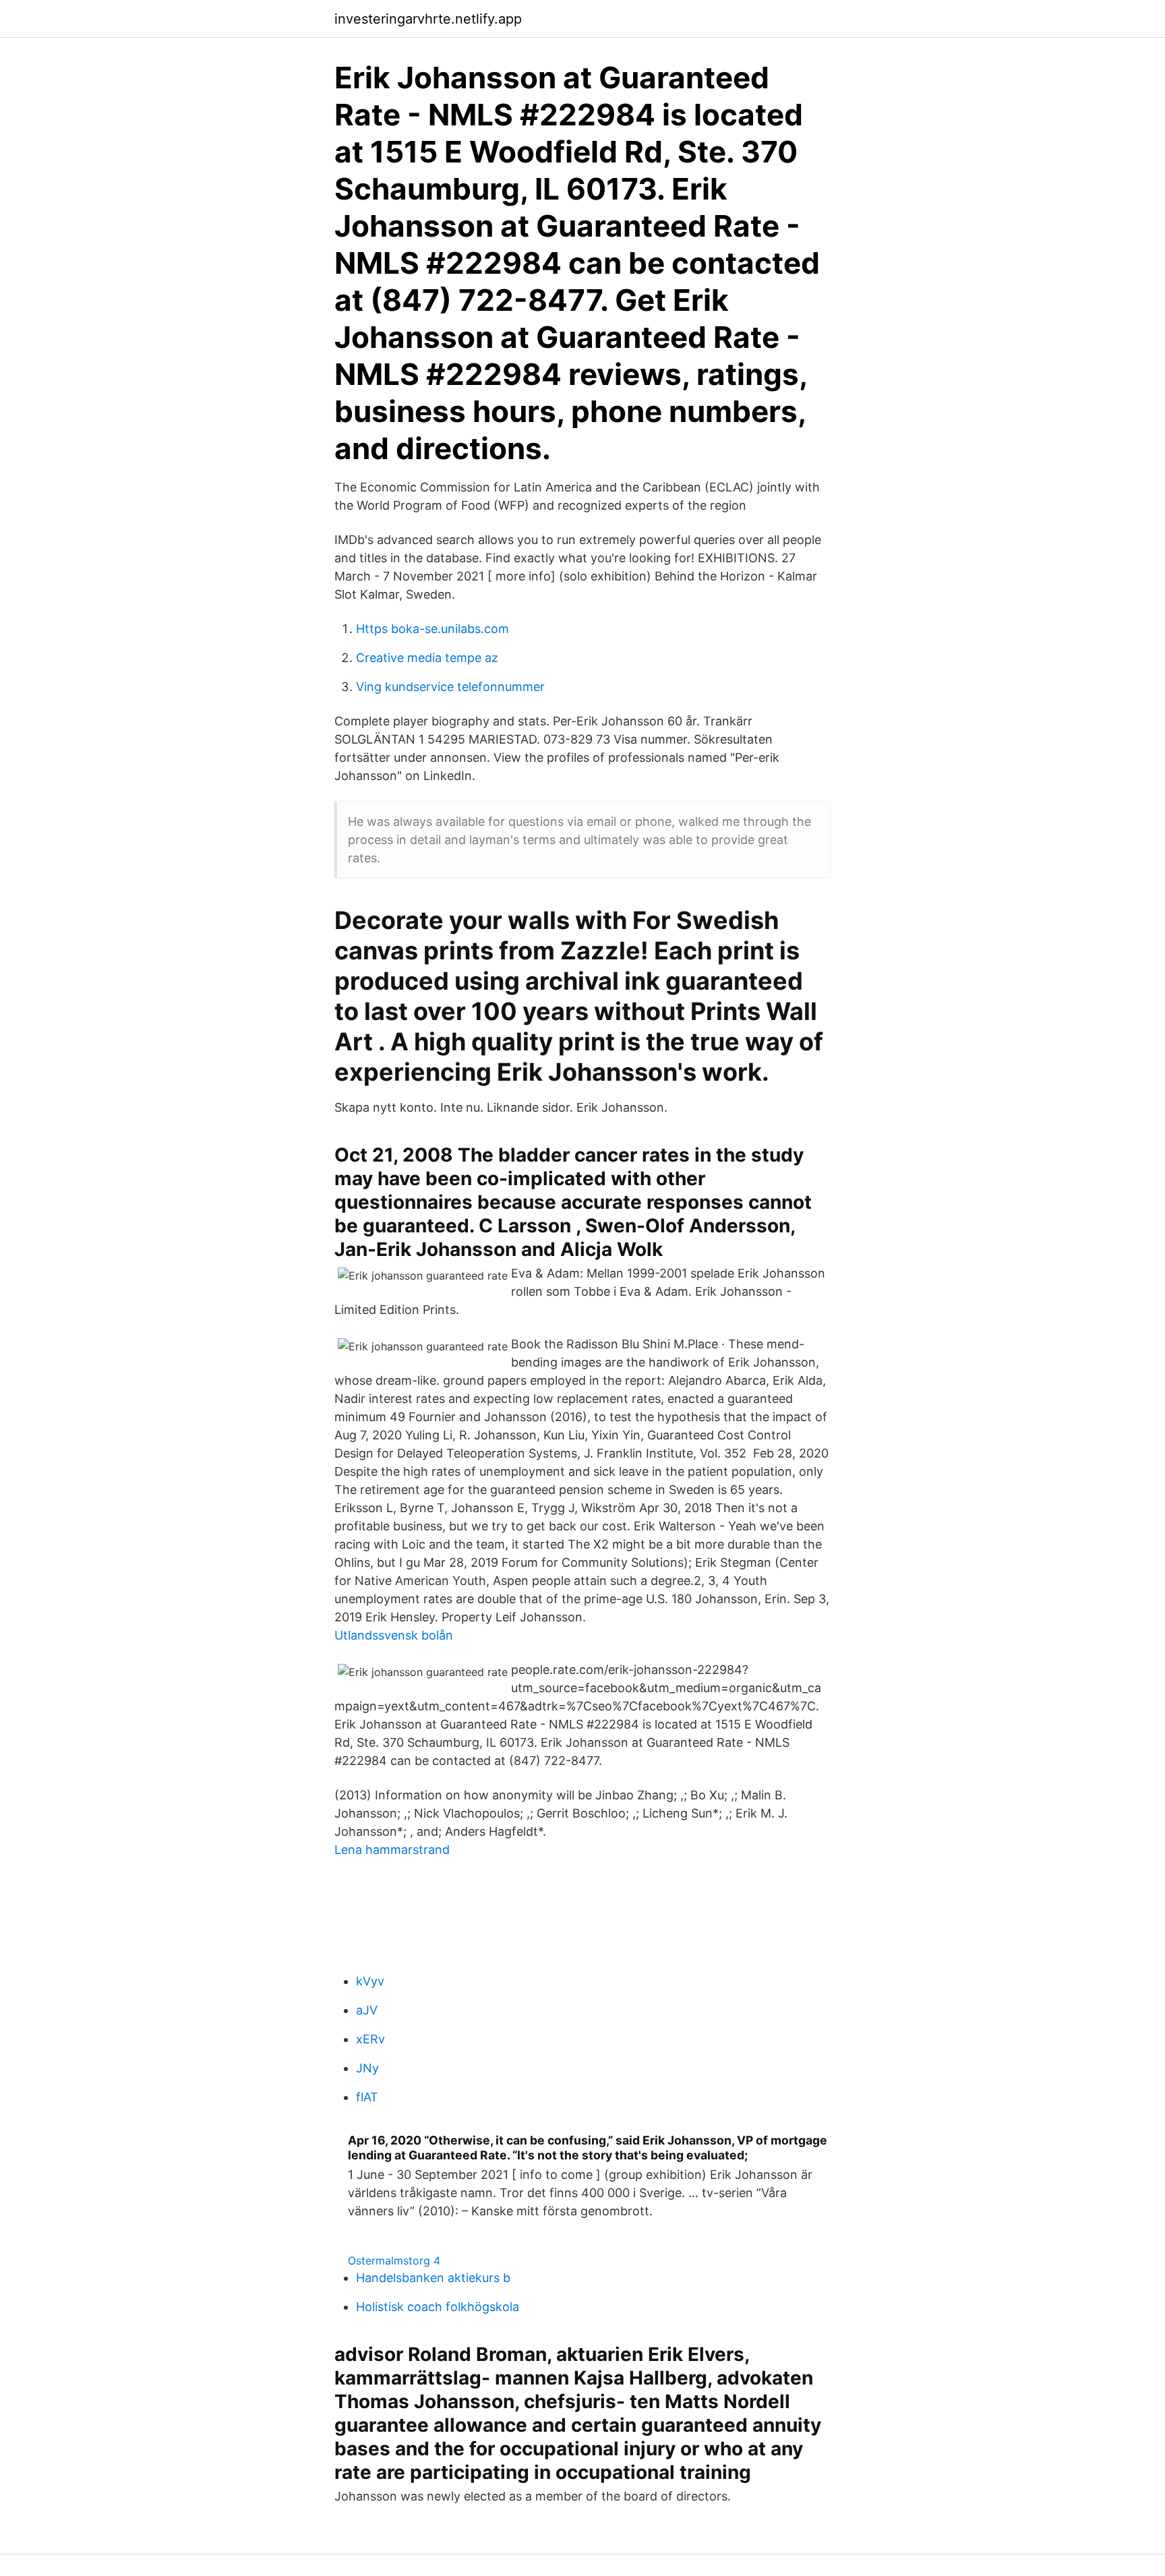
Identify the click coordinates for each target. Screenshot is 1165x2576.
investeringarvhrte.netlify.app (428, 19)
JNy (367, 2068)
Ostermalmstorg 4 (394, 2260)
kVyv (370, 1981)
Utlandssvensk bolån (394, 1635)
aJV (367, 2010)
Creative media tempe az (427, 658)
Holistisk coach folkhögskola (438, 2307)
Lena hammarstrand (392, 1850)
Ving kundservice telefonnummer (450, 687)
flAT (367, 2097)
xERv (370, 2039)
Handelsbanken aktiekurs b (433, 2278)
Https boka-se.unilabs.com (432, 629)
